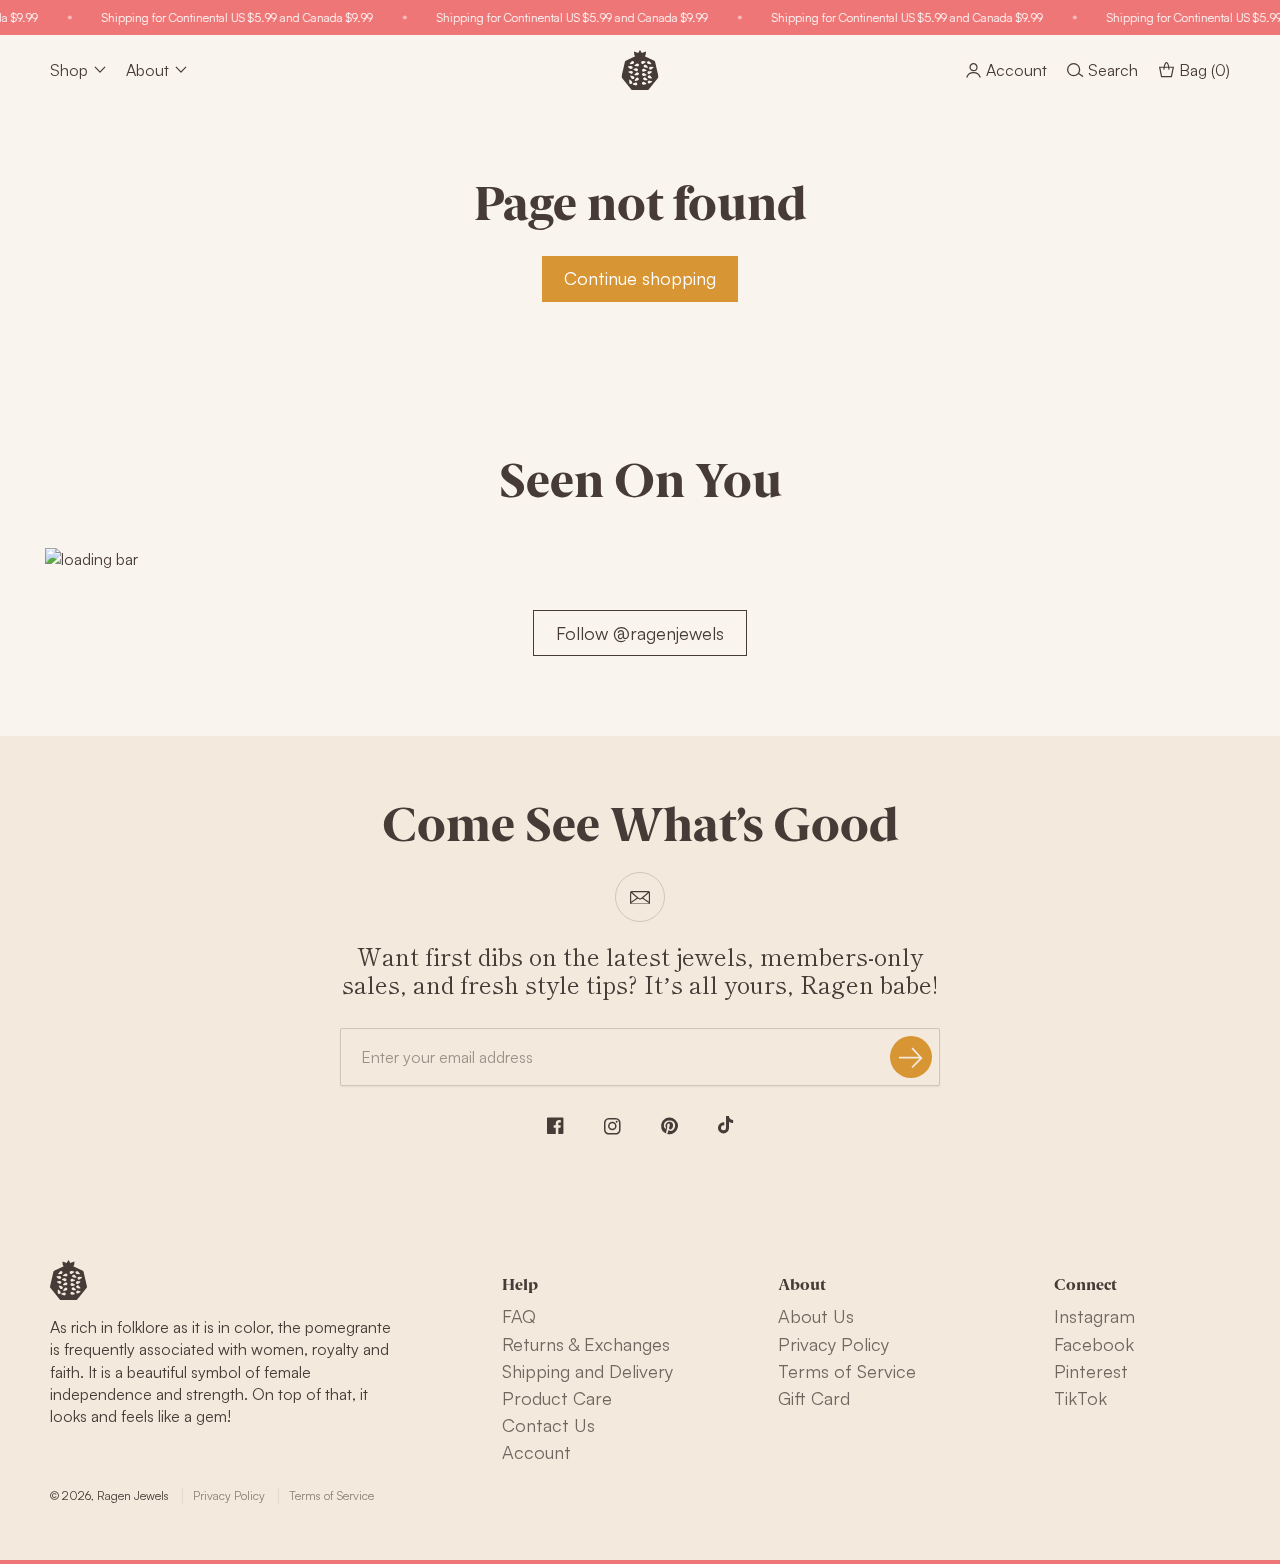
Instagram (1094, 1316)
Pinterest (1091, 1371)
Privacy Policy (833, 1344)
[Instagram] (612, 1126)
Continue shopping (640, 278)
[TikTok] (726, 1125)
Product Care (557, 1398)
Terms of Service (847, 1371)
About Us (816, 1316)
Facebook (1094, 1344)
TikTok (1080, 1398)
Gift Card (814, 1398)
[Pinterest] (669, 1126)
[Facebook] (555, 1125)
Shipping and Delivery (587, 1371)
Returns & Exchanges (586, 1344)
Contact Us (548, 1425)
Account (536, 1452)
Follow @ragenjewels (640, 633)
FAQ (519, 1316)
